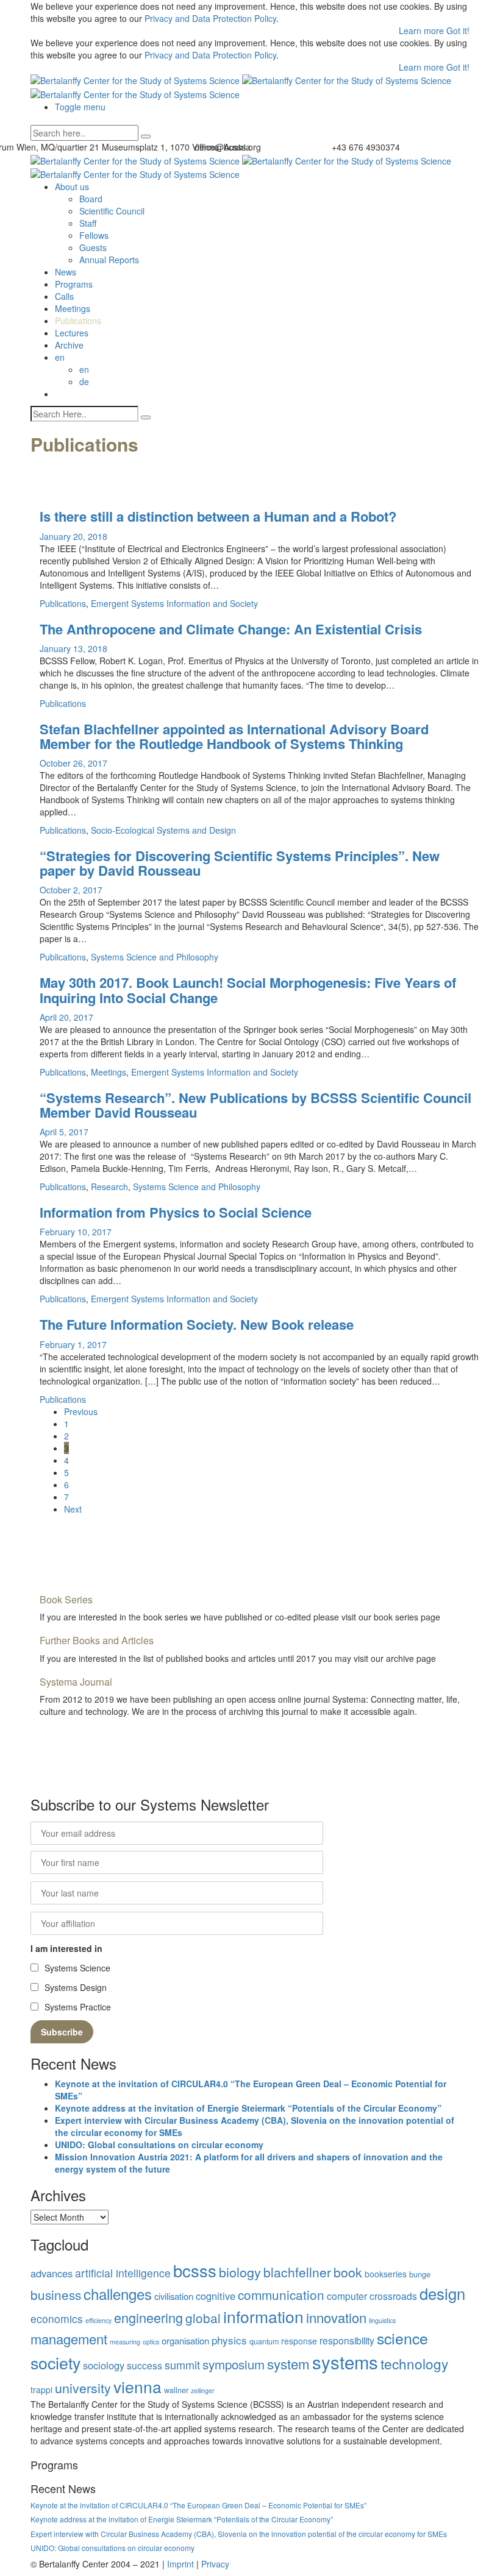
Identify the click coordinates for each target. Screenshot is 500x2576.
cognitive (216, 2296)
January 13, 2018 (73, 648)
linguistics (382, 2320)
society (55, 2362)
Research (109, 1187)
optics (151, 2342)
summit (182, 2365)
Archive (69, 345)
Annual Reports (109, 260)
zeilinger (203, 2390)
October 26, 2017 (73, 763)
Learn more (423, 30)
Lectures (72, 333)
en (84, 369)
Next (73, 1509)
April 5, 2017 (64, 1132)
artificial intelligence (123, 2273)
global (203, 2318)
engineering (148, 2317)
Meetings (73, 308)
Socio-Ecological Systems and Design (163, 830)
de (84, 381)
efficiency (98, 2320)
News (66, 272)
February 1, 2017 (73, 1344)
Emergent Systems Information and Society (174, 603)
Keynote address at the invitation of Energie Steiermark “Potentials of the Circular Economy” (248, 2108)
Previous (81, 1411)
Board (91, 199)
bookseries (386, 2274)
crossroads (393, 2296)
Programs (74, 284)
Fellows (94, 235)
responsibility (347, 2340)
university (83, 2387)
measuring (125, 2342)
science (402, 2338)
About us (72, 186)
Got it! (458, 30)
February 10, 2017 (76, 1232)
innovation (336, 2317)
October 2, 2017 (71, 890)
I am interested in (66, 1948)
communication (281, 2294)
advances (52, 2273)
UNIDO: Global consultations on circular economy (159, 2145)
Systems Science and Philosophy (155, 957)
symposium (234, 2364)
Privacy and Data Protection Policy (210, 18)
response (299, 2341)
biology (240, 2272)
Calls (64, 296)
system (288, 2363)
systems (345, 2361)
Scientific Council (112, 211)
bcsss (195, 2270)
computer (347, 2296)
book (348, 2272)
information (263, 2316)
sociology (104, 2365)
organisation (185, 2340)
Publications (78, 321)
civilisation (174, 2296)
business (56, 2294)
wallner (176, 2390)
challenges (118, 2294)
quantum (264, 2341)
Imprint (180, 2564)
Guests (93, 247)
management (69, 2339)
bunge (420, 2274)
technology (414, 2363)
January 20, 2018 (73, 536)
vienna (137, 2386)
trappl (41, 2390)
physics (229, 2340)
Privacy (215, 2564)
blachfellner (297, 2272)
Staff (88, 223)
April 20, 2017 (66, 1017)
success (145, 2365)
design (442, 2293)
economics (57, 2319)
